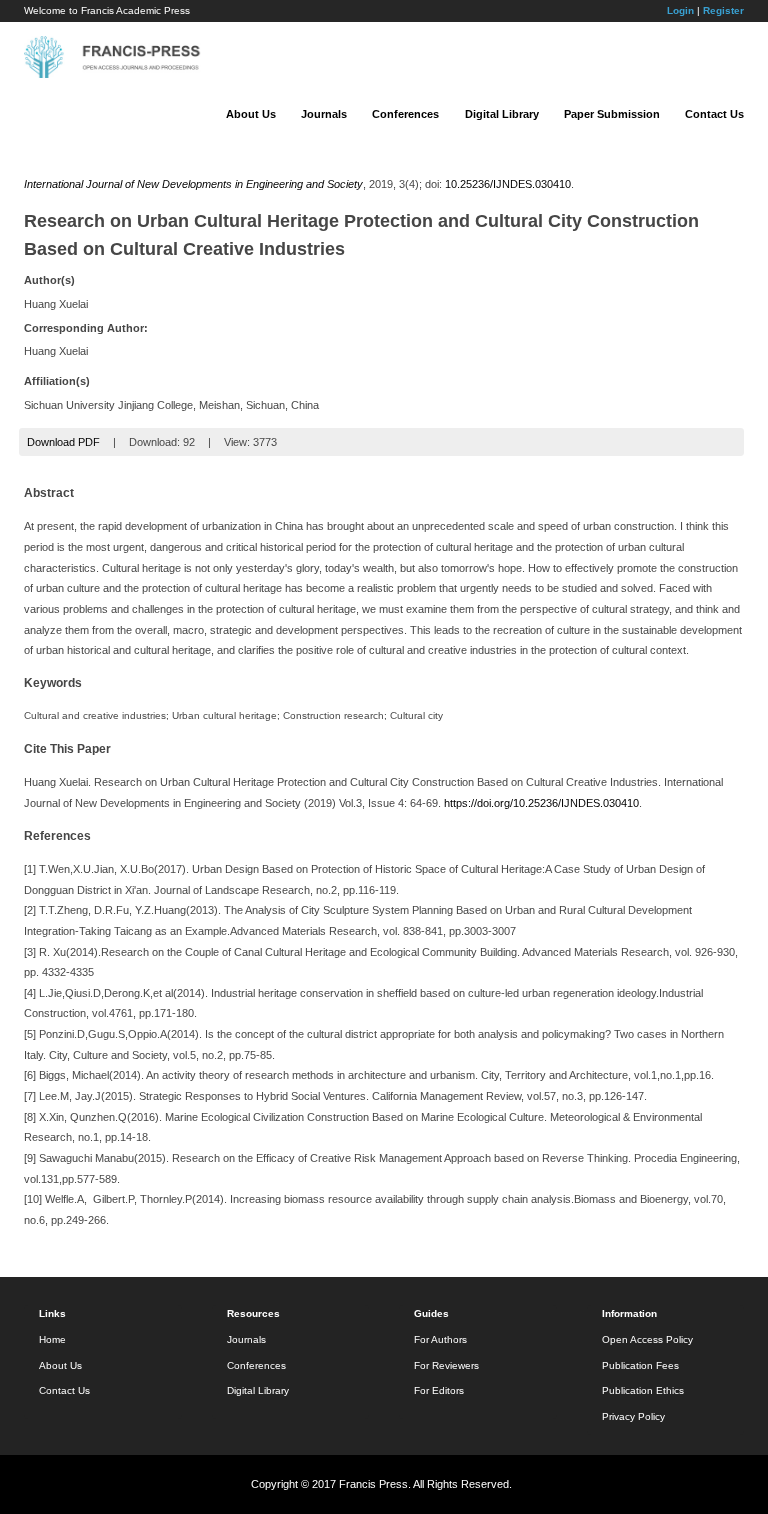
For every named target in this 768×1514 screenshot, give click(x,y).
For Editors (439, 1390)
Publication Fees (640, 1365)
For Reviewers (446, 1365)
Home (52, 1339)
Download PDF (63, 442)
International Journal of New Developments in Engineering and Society (193, 184)
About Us (251, 114)
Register (723, 10)
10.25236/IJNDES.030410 (508, 184)
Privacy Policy (633, 1416)
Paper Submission (612, 114)
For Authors (440, 1339)
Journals (324, 114)
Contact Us (714, 114)
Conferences (405, 114)
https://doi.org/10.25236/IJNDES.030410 (541, 803)
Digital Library (502, 114)
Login (680, 10)
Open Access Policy (647, 1339)
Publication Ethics (643, 1390)
